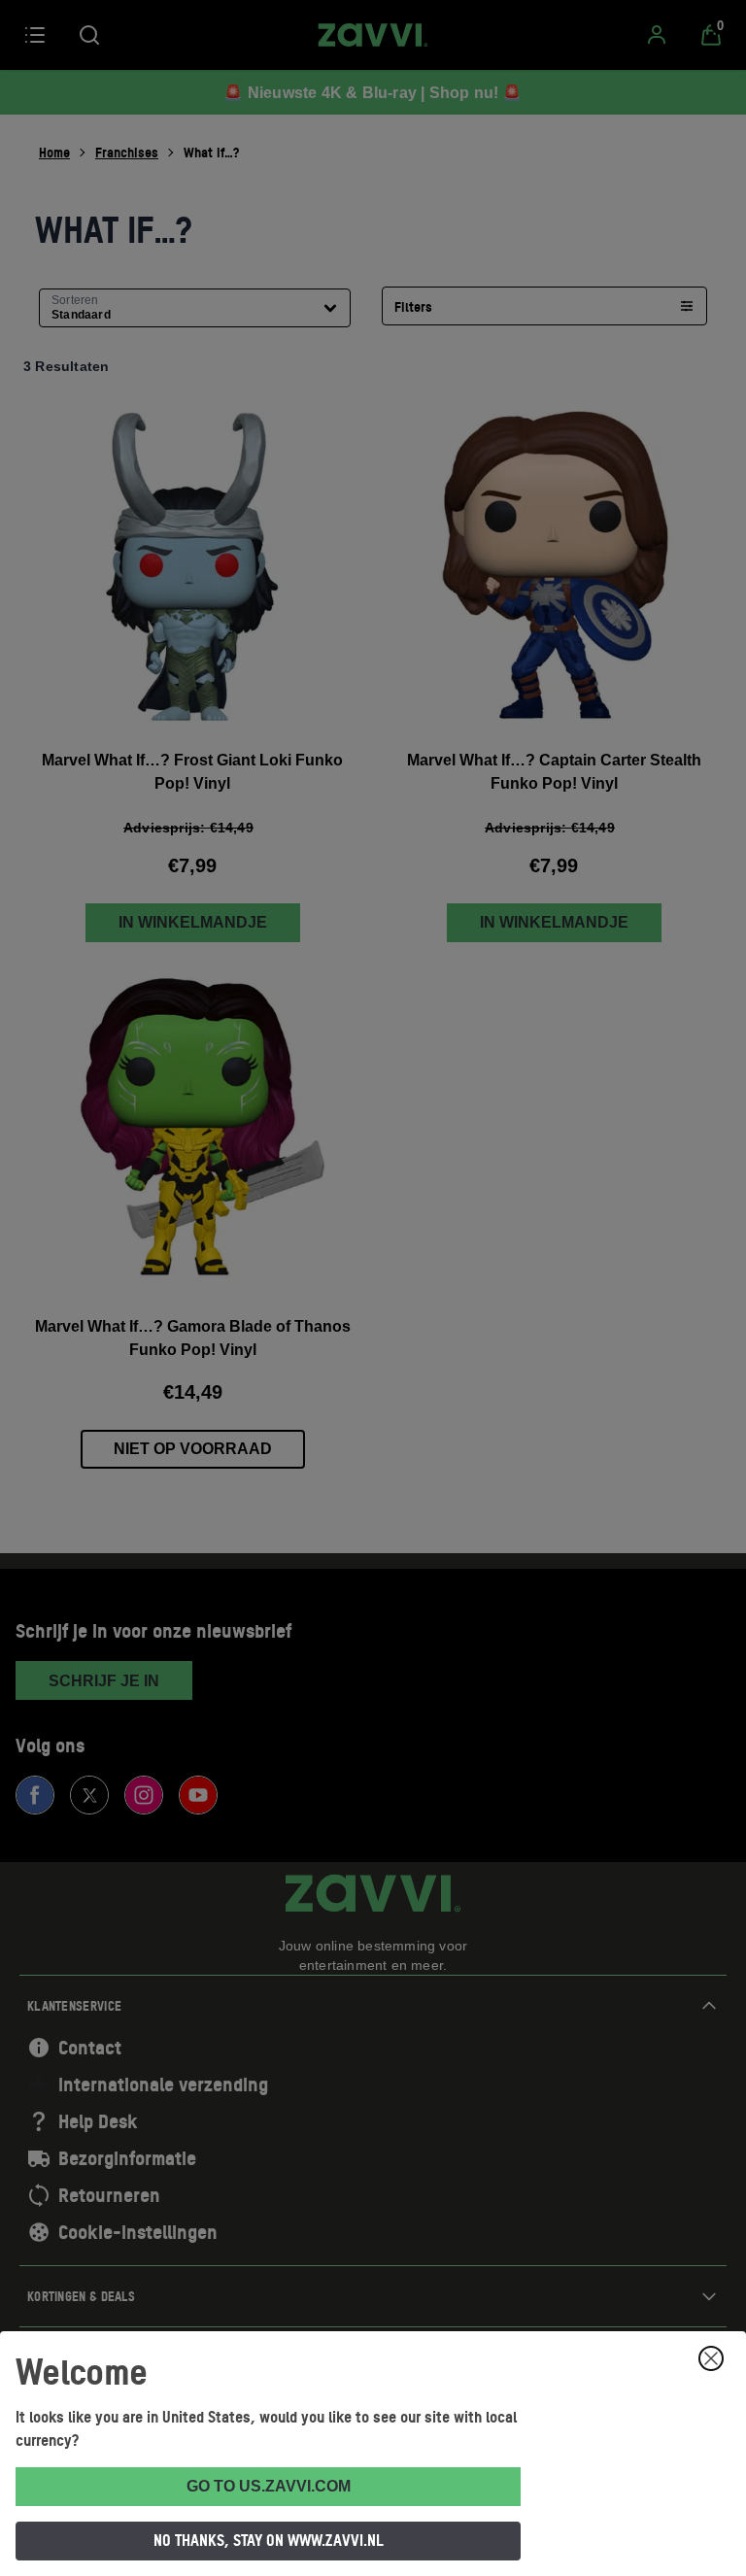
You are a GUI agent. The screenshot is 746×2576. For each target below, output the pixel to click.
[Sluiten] (711, 2358)
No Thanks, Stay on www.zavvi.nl (269, 2540)
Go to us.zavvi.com (269, 2486)
